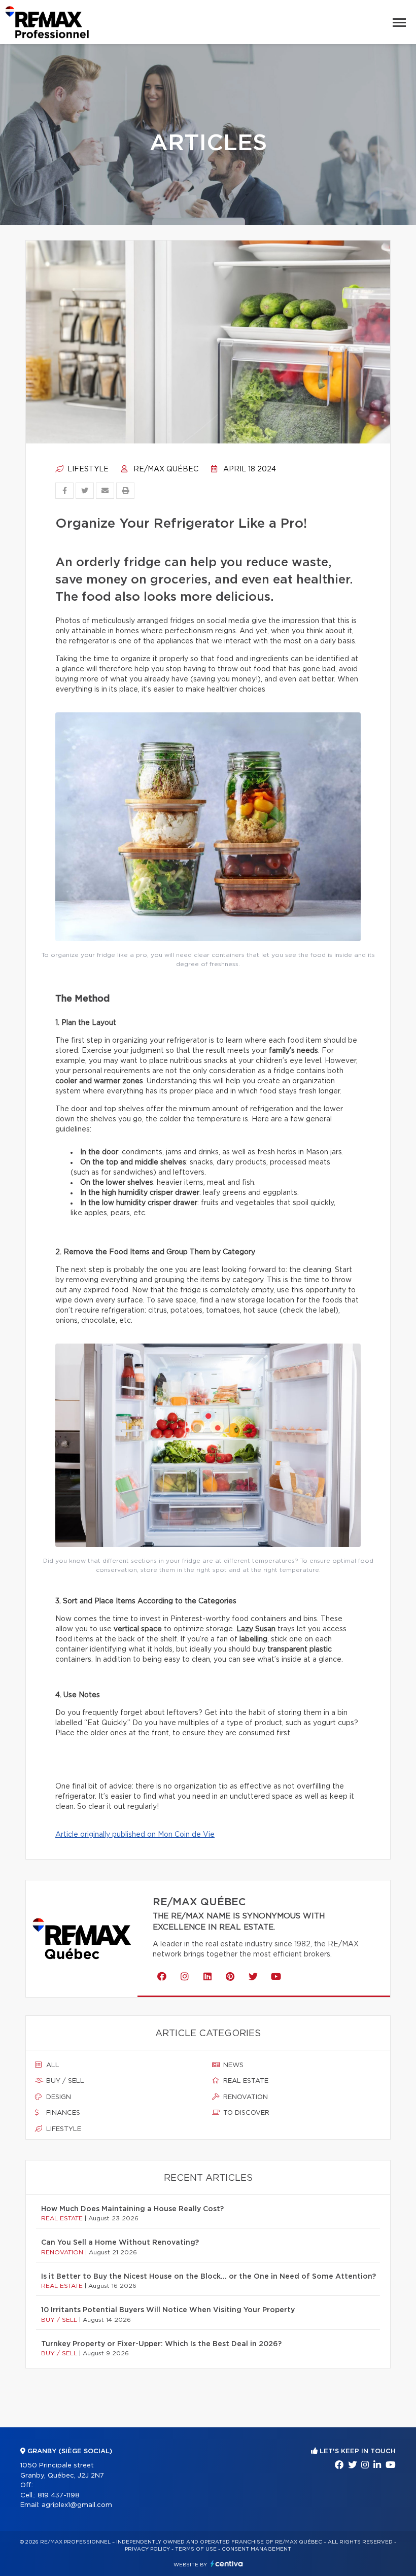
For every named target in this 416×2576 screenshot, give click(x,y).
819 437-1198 (59, 2496)
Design (58, 2097)
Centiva (227, 2564)
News (232, 2065)
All (52, 2065)
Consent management (256, 2549)
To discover (245, 2113)
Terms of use (196, 2549)
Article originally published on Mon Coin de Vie (135, 1835)
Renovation (245, 2097)
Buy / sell (64, 2081)
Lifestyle (87, 469)
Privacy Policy (147, 2549)
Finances (62, 2113)
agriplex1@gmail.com (77, 2505)
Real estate (245, 2081)
